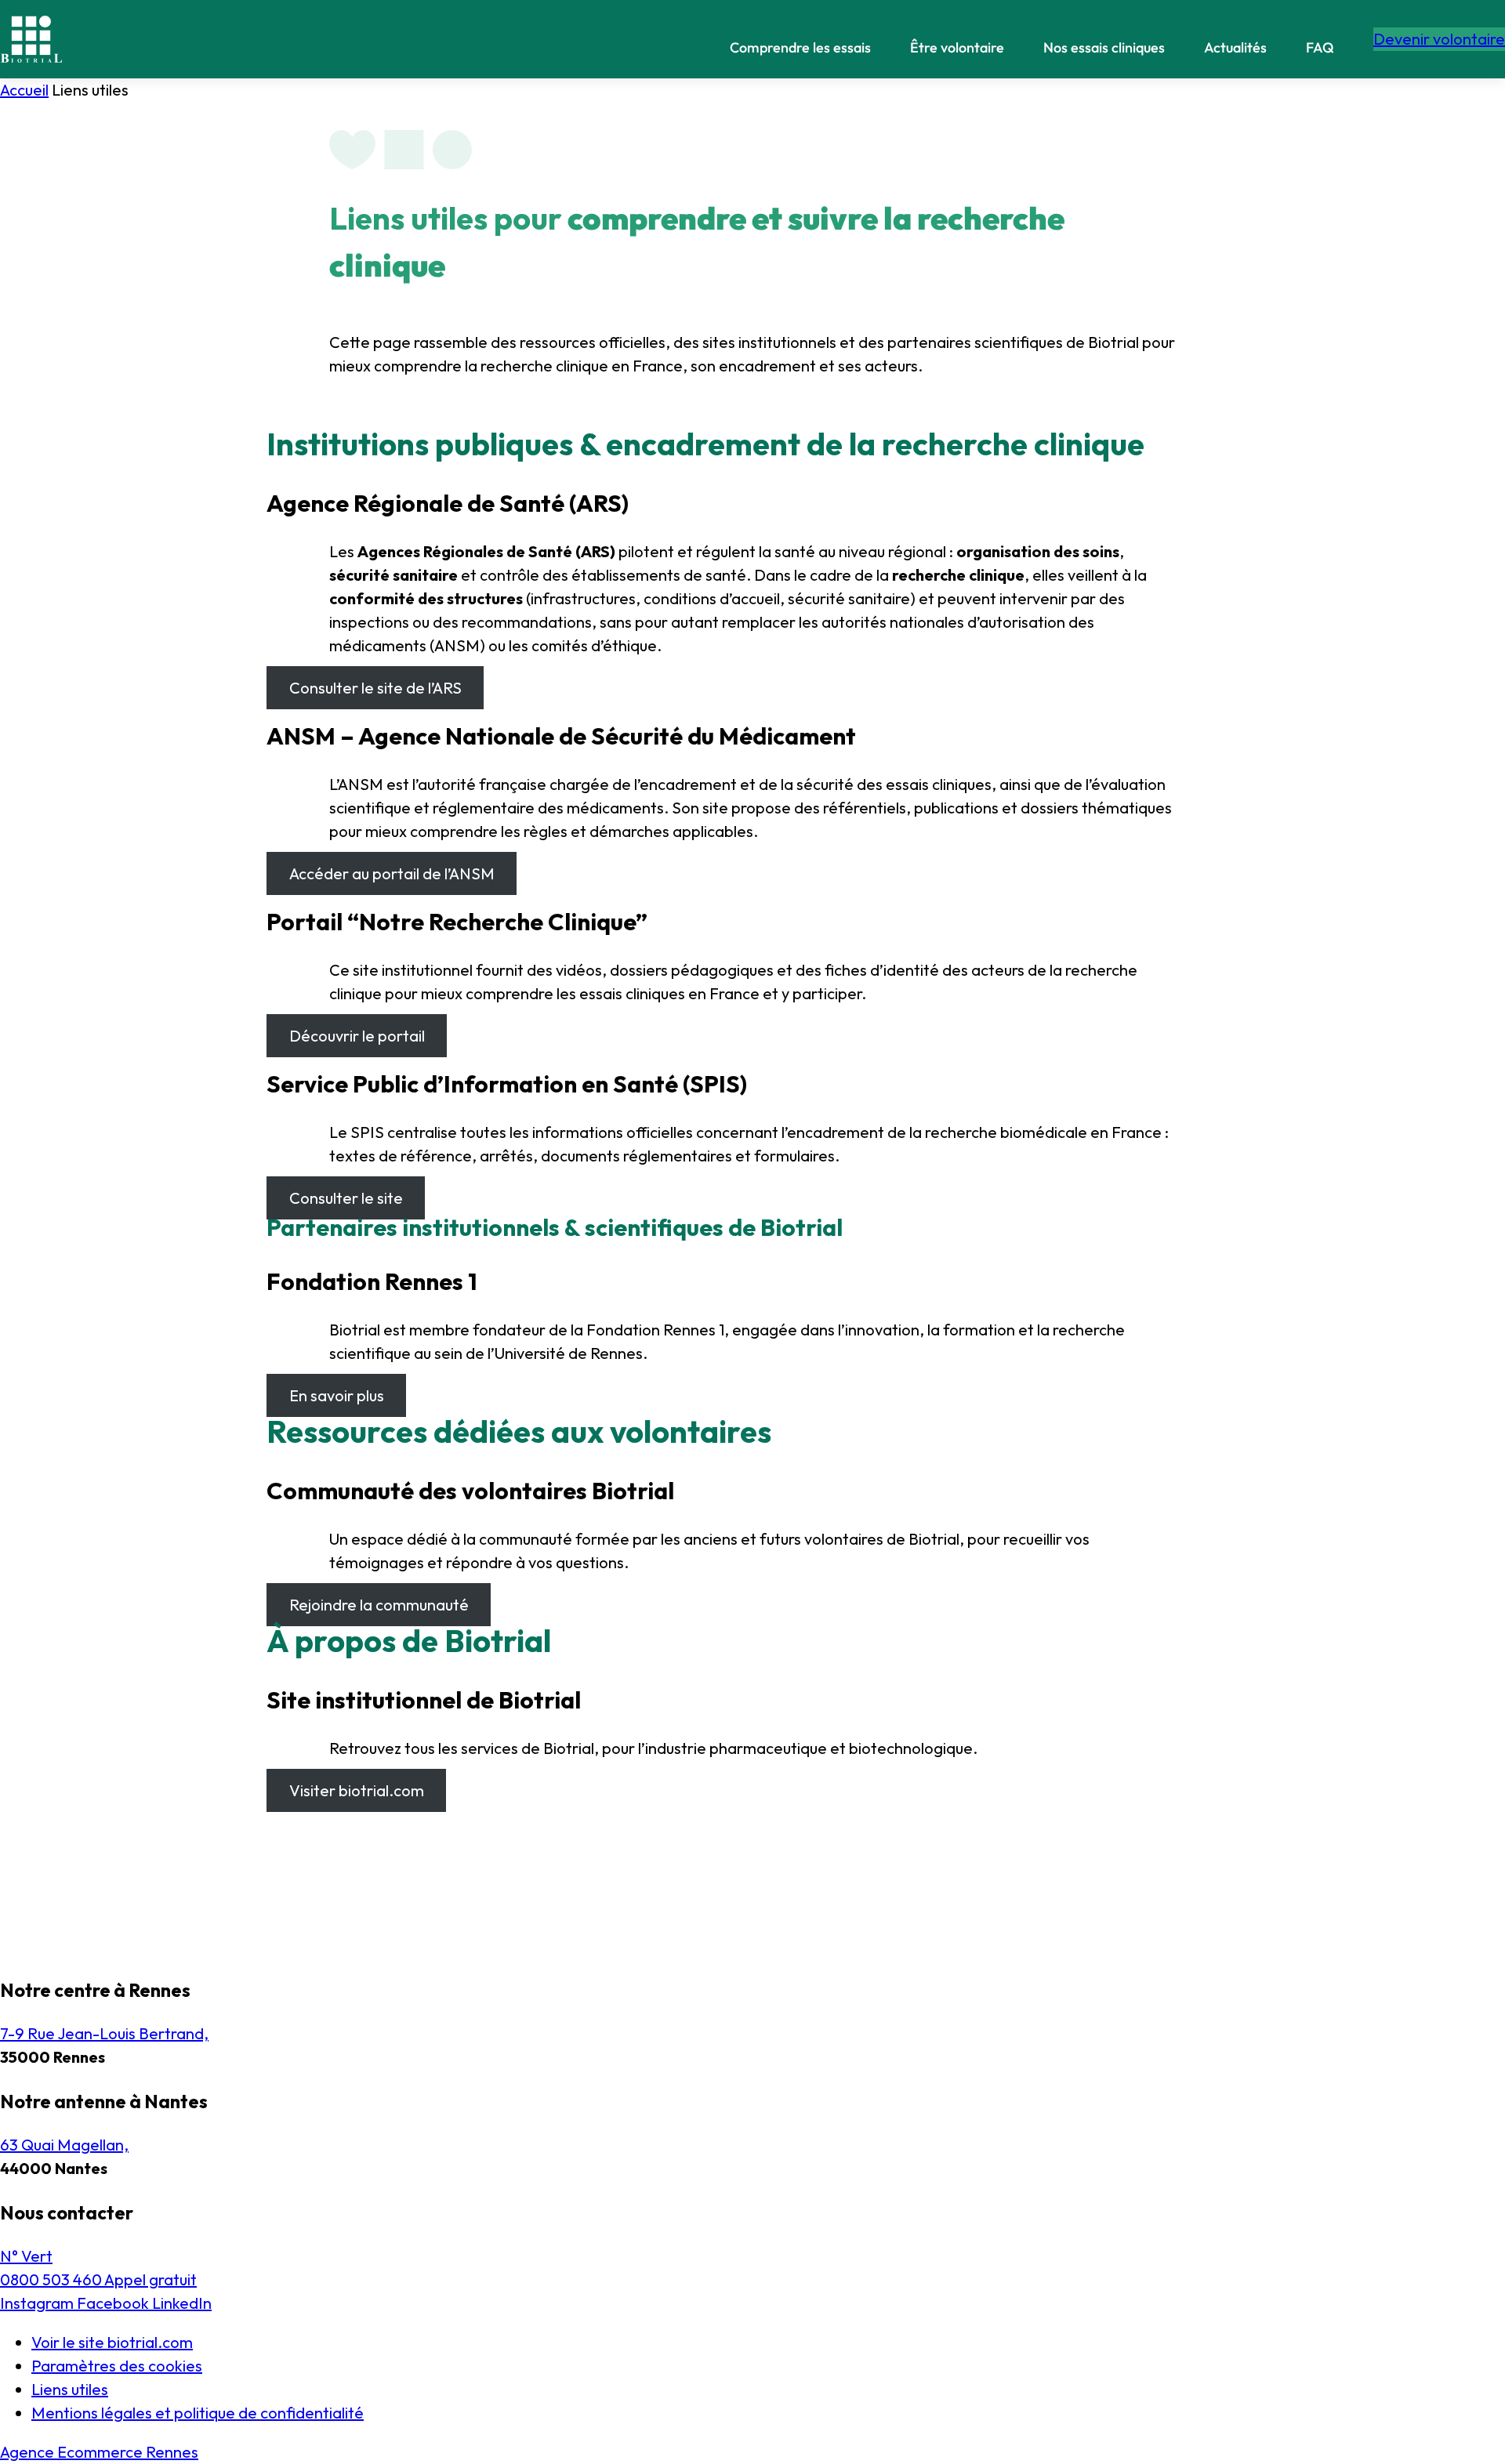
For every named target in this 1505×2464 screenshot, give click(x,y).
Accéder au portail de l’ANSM (392, 873)
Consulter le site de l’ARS (375, 688)
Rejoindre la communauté (379, 1605)
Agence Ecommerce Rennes (99, 2452)
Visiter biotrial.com (357, 1790)
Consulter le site (346, 1198)
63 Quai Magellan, (64, 2145)
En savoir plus (337, 1395)
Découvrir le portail (357, 1036)
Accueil (24, 90)
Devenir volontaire (1439, 39)
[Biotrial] (31, 39)
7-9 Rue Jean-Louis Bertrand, (104, 2033)
